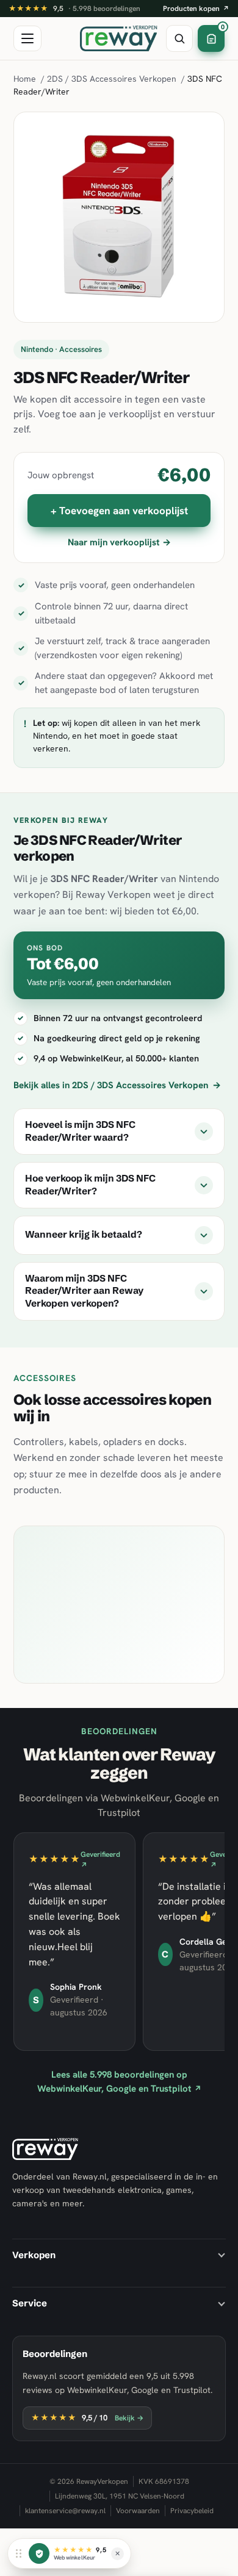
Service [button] (30, 2303)
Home (25, 79)
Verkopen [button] (34, 2255)
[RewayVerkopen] (119, 38)
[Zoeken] (179, 38)
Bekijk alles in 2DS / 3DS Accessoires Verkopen (117, 1085)
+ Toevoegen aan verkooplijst (119, 511)
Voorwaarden (138, 2511)
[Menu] (27, 38)
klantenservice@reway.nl (65, 2511)
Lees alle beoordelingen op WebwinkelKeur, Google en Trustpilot (119, 2082)
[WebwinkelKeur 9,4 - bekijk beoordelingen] (39, 2553)
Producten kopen (196, 9)
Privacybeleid (192, 2511)
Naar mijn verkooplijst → (119, 542)
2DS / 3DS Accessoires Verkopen (112, 79)
